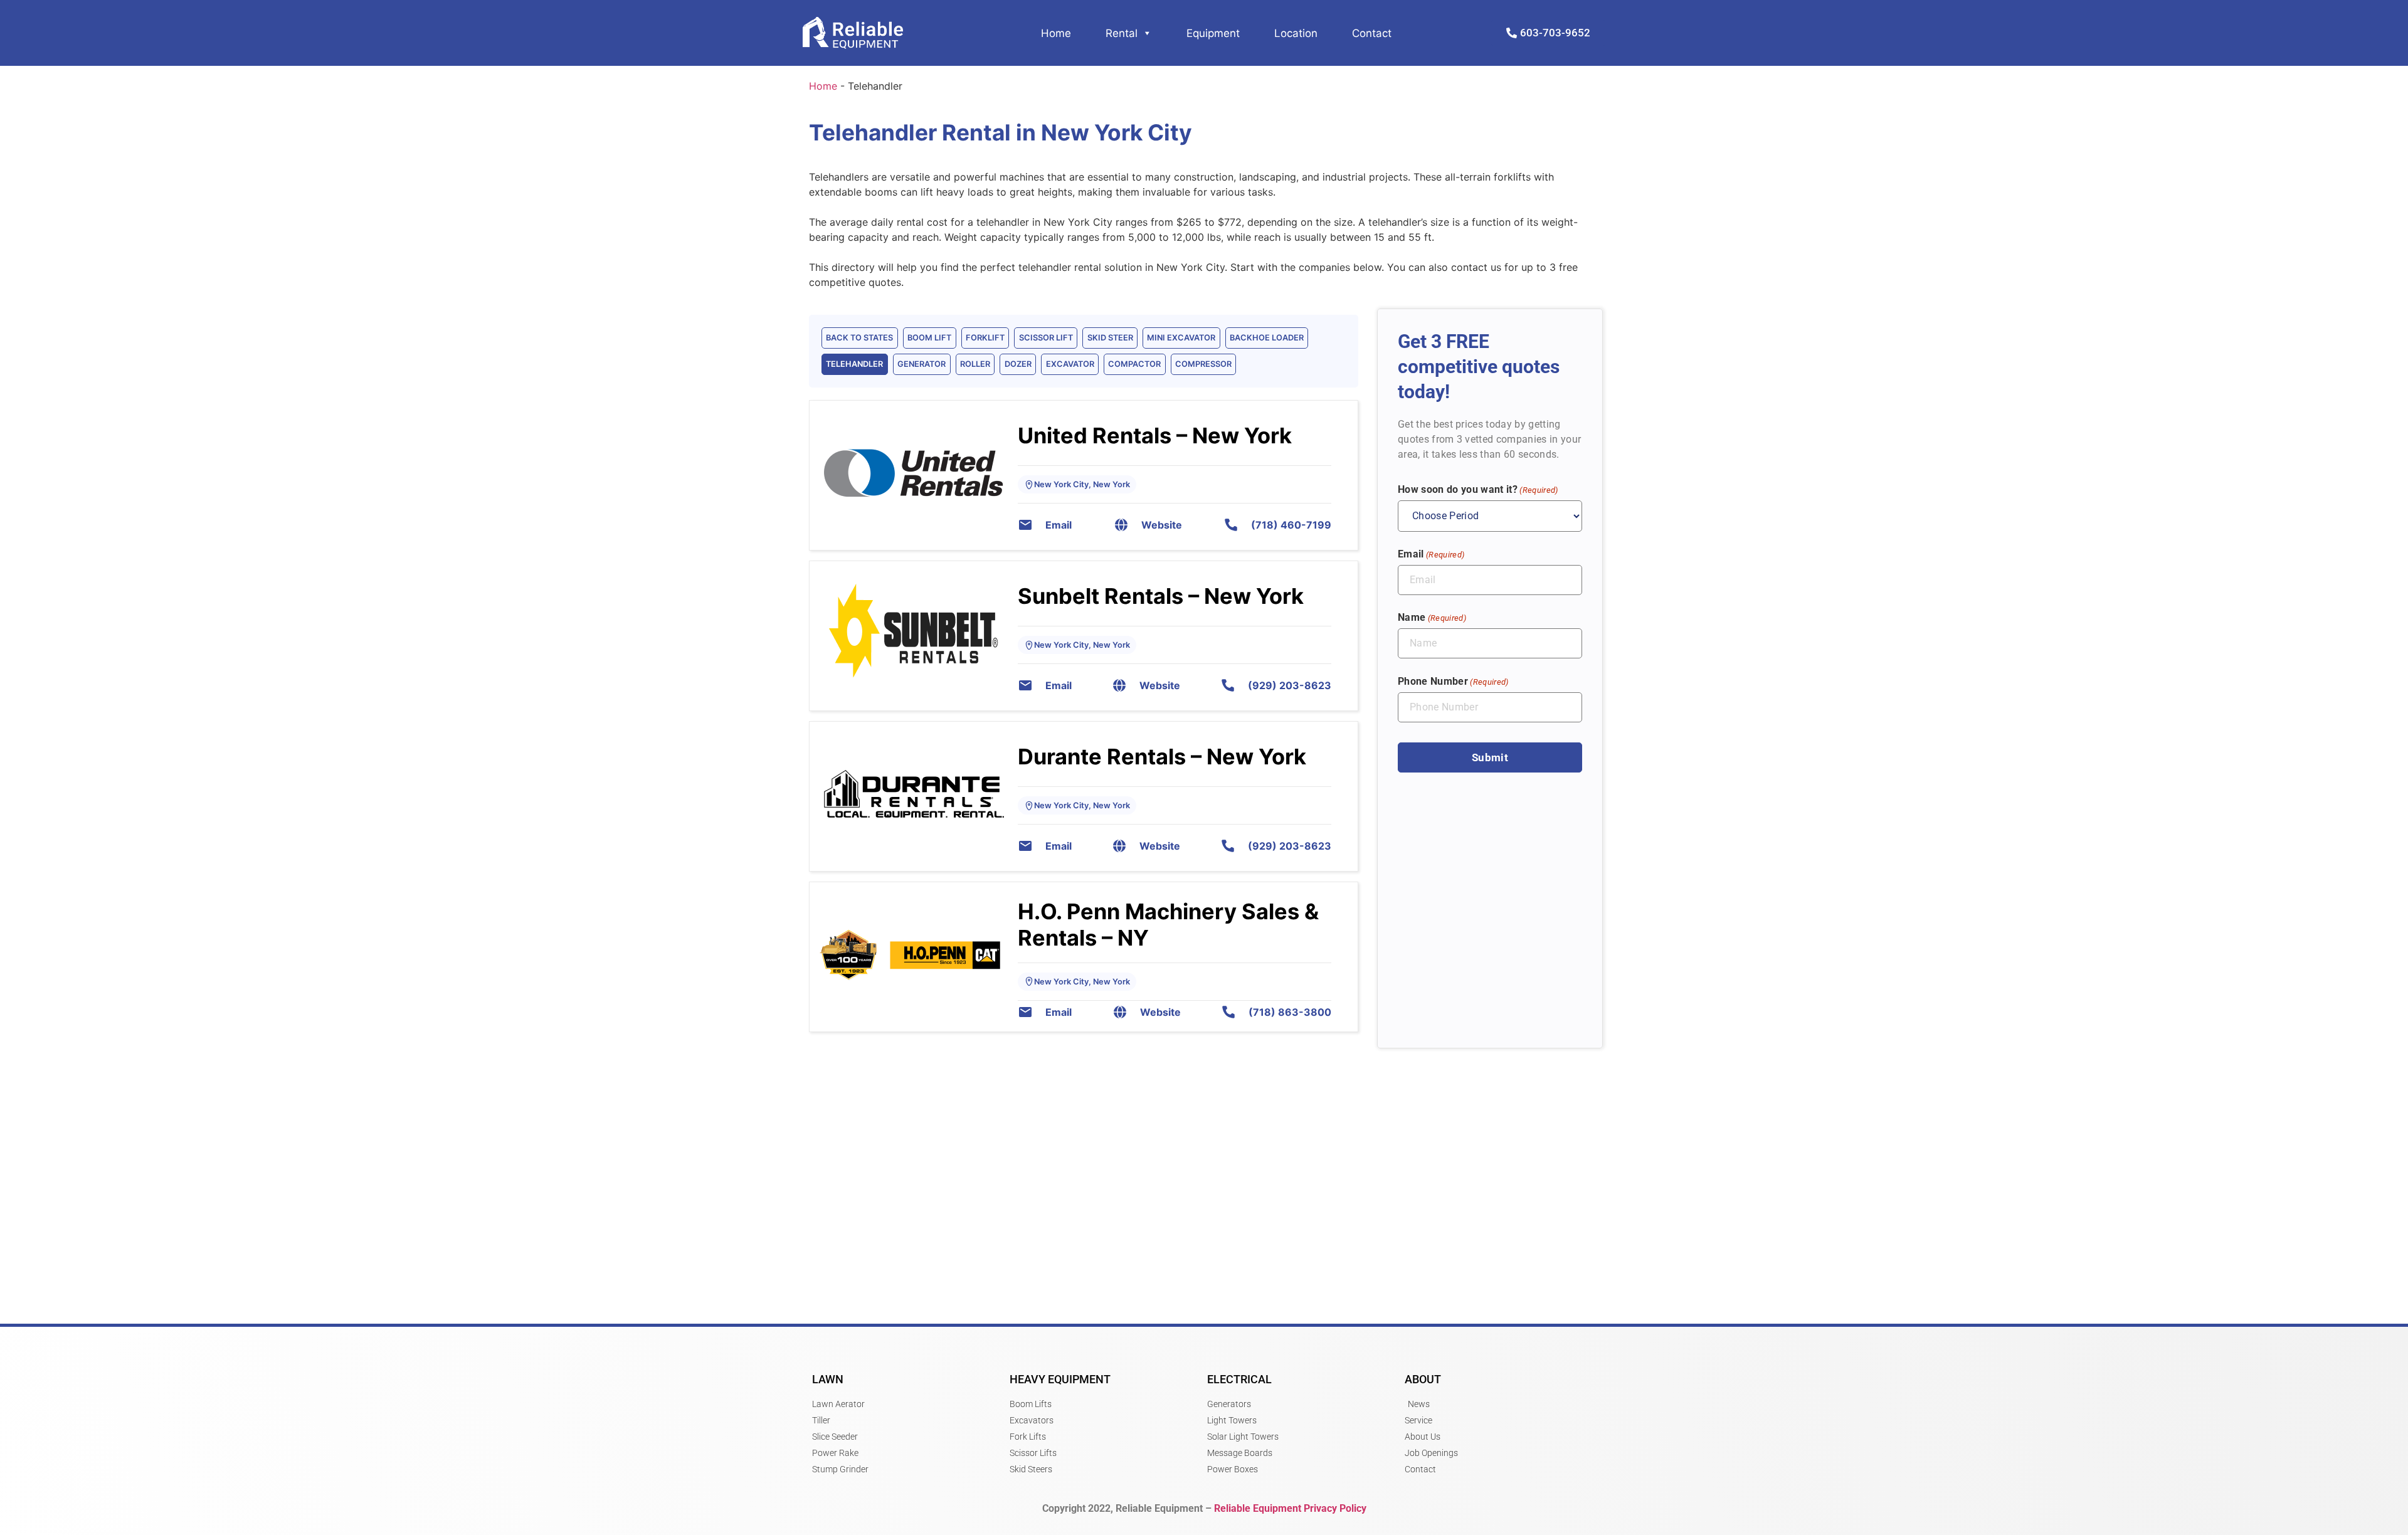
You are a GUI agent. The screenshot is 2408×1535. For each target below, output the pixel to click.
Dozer (1018, 364)
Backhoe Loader (1267, 338)
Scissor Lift (1046, 338)
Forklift (985, 338)
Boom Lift (929, 338)
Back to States (859, 338)
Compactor (1134, 364)
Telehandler (854, 364)
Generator (921, 364)
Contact (1372, 33)
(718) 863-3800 (1290, 1012)
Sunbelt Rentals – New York (1161, 596)
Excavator (1070, 364)
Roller (975, 364)
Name (1432, 617)
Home (1056, 33)
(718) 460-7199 (1291, 525)
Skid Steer (1110, 338)
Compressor (1203, 364)
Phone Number (1453, 681)
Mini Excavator (1181, 338)
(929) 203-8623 (1290, 685)
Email (1059, 525)
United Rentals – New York (1155, 435)
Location (1296, 33)
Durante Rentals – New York (1162, 757)
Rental (1122, 33)
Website (1162, 525)
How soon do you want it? (1478, 489)
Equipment (1213, 33)
